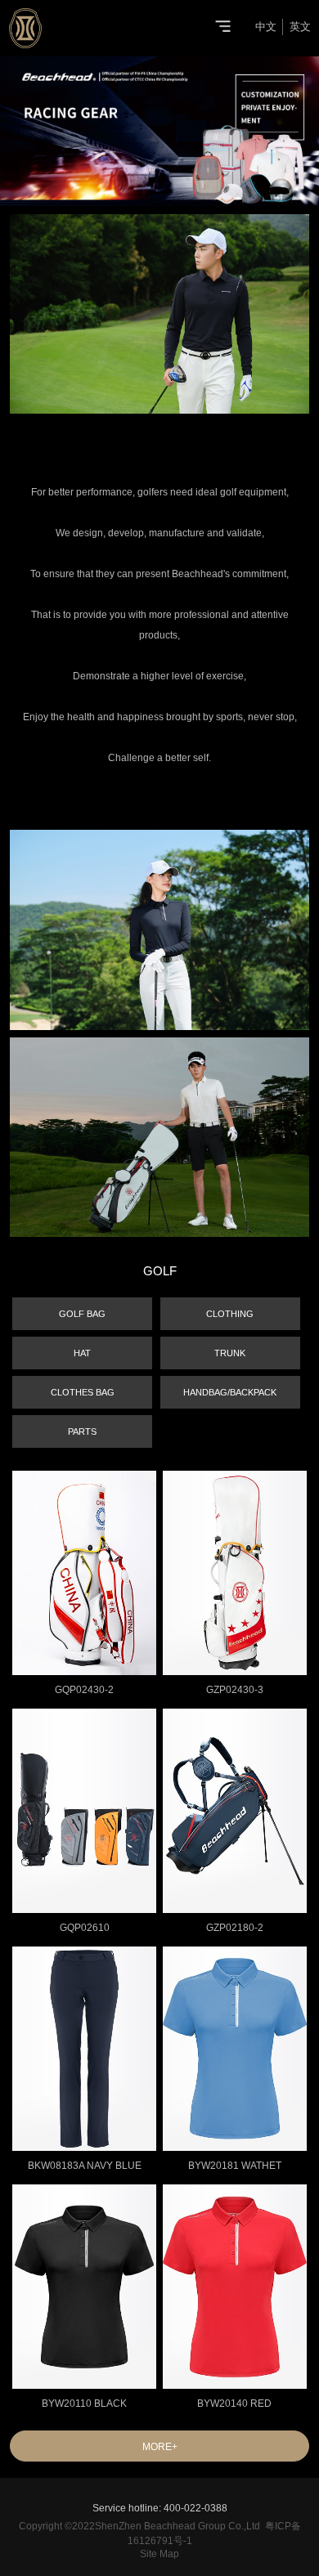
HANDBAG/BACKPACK (230, 1392)
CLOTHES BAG (83, 1392)
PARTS (82, 1431)
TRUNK (230, 1353)
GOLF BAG (82, 1314)
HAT (82, 1353)
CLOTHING (230, 1314)
